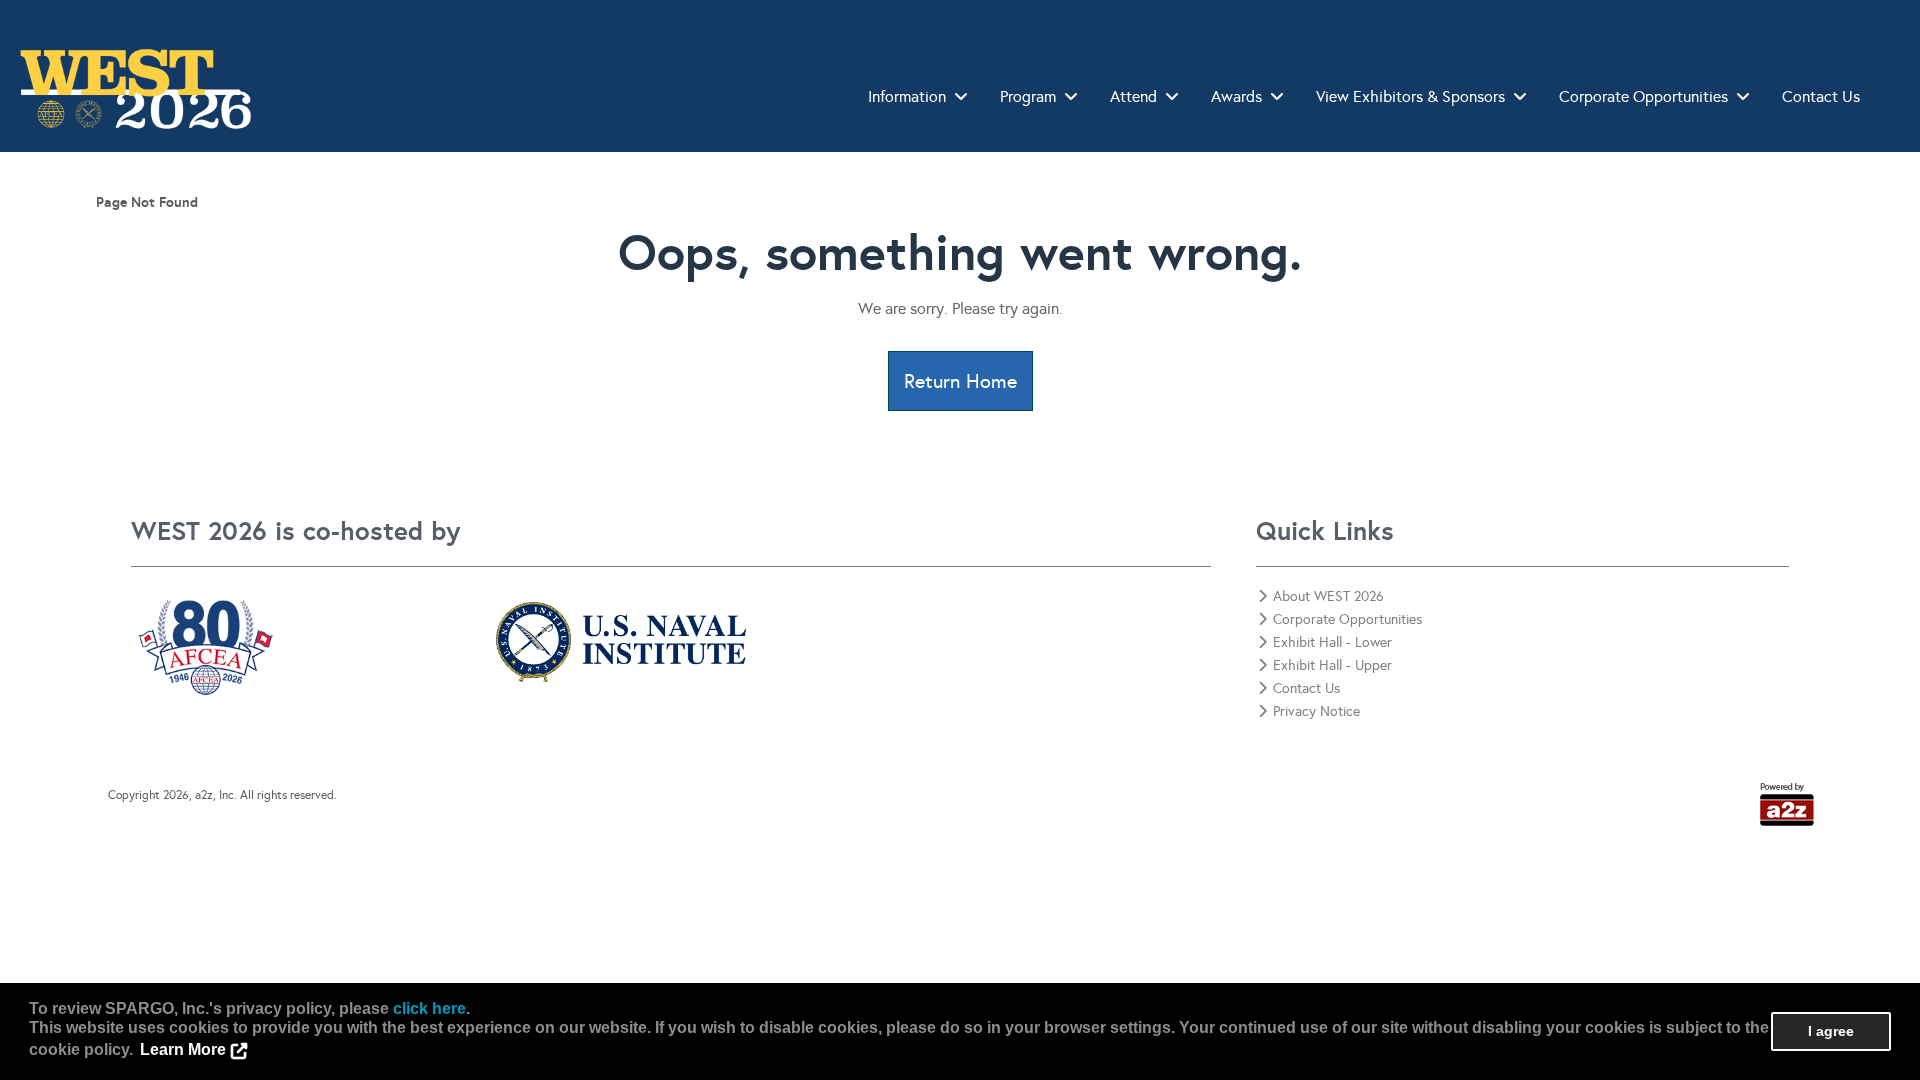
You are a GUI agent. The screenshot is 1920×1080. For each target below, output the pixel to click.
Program (1028, 96)
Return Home (960, 381)
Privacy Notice (1316, 711)
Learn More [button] (183, 1049)
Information (907, 96)
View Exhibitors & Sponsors (1410, 96)
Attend (1133, 96)
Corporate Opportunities (1643, 96)
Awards (1236, 96)
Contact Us (1821, 96)
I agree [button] (1831, 1031)
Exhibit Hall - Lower (1332, 642)
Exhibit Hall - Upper (1332, 665)
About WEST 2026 (1328, 596)
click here (429, 1008)
